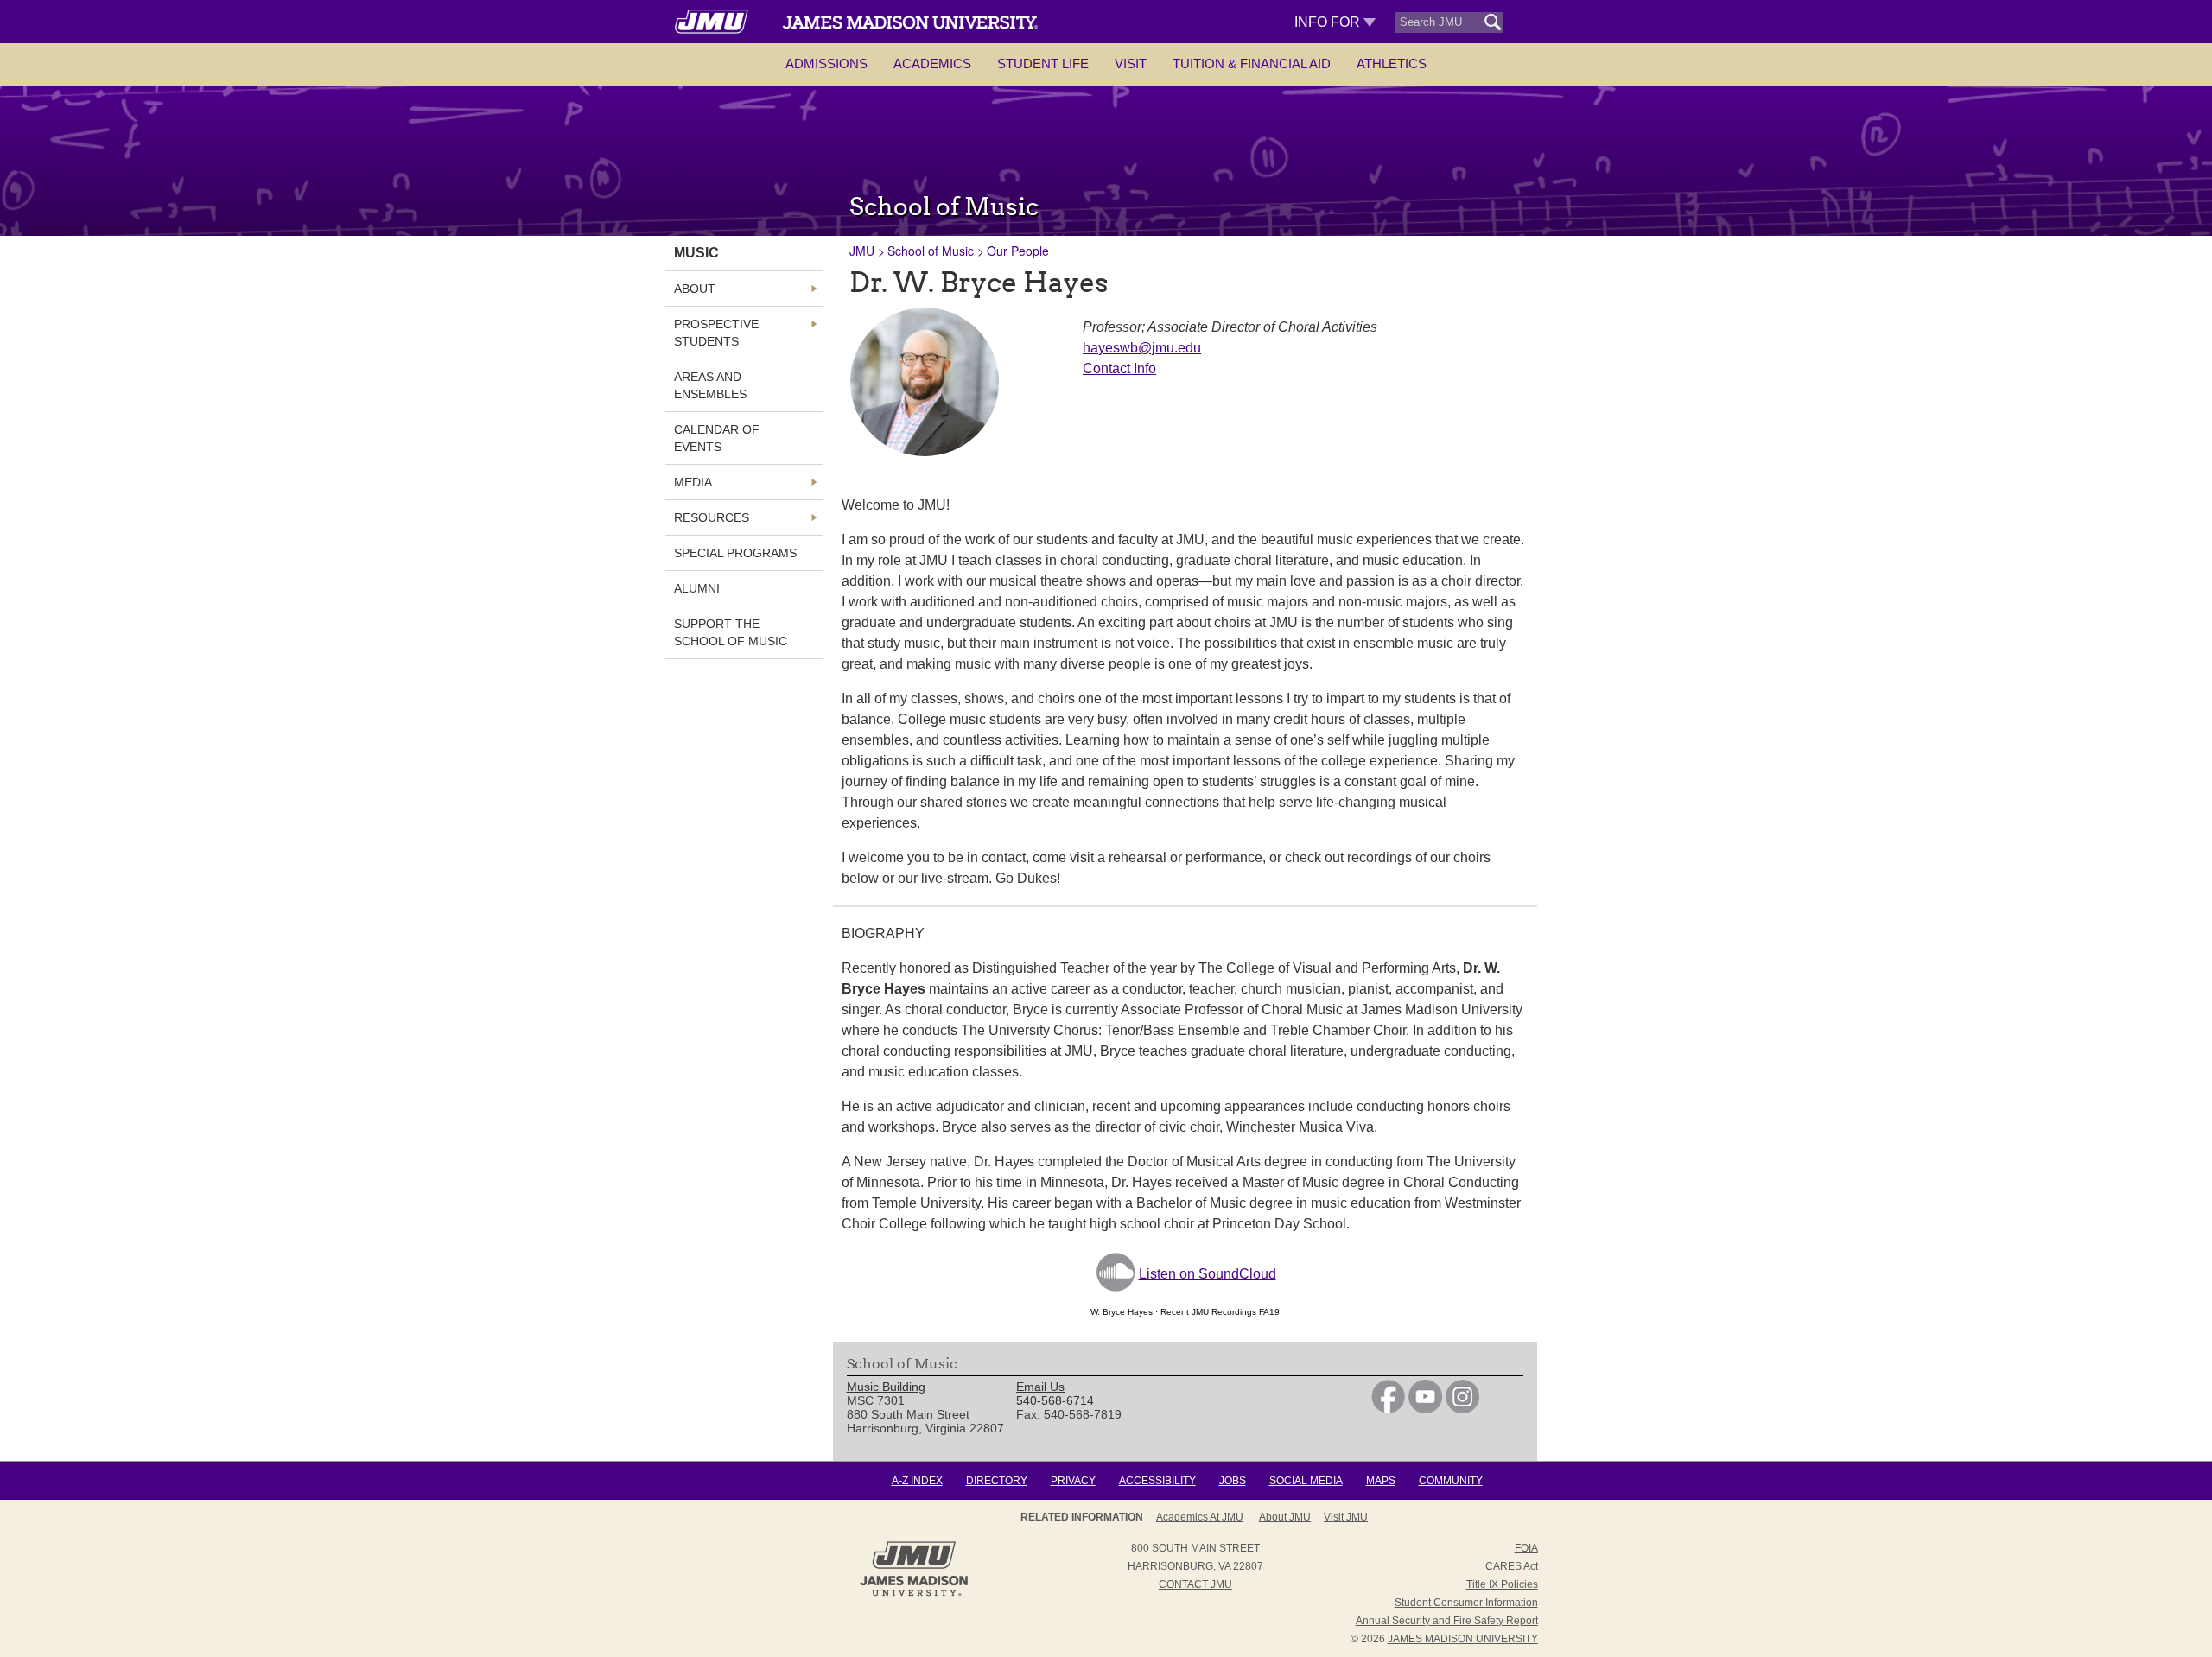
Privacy (1073, 1481)
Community (1451, 1481)
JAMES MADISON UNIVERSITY (1463, 1639)
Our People (1018, 251)
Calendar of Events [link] (717, 438)
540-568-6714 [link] (1055, 1400)
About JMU (1285, 1517)
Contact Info (1119, 368)
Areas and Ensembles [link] (710, 385)
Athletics (1392, 63)
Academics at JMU (1200, 1517)
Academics (932, 63)
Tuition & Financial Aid (1252, 63)
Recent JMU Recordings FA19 (1220, 1312)
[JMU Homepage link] (914, 1594)
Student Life (1043, 63)
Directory (997, 1481)
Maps (1381, 1481)
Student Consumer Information (1466, 1603)
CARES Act (1512, 1566)
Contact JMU (1195, 1584)
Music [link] (696, 253)
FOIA (1526, 1548)
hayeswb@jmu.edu (1142, 348)
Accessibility (1157, 1481)
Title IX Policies (1502, 1584)
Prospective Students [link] (716, 333)
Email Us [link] (1040, 1387)
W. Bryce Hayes (1122, 1312)
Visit (1131, 63)
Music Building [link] (886, 1387)
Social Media (1306, 1481)
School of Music (931, 251)
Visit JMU (1346, 1517)
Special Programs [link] (735, 553)
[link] (1388, 1409)
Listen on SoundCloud (1208, 1274)
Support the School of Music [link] (731, 632)
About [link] (695, 289)
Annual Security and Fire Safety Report (1447, 1621)
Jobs (1233, 1481)
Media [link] (693, 482)
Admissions (826, 63)
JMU (862, 251)
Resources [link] (712, 517)
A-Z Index (917, 1481)
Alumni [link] (697, 588)
